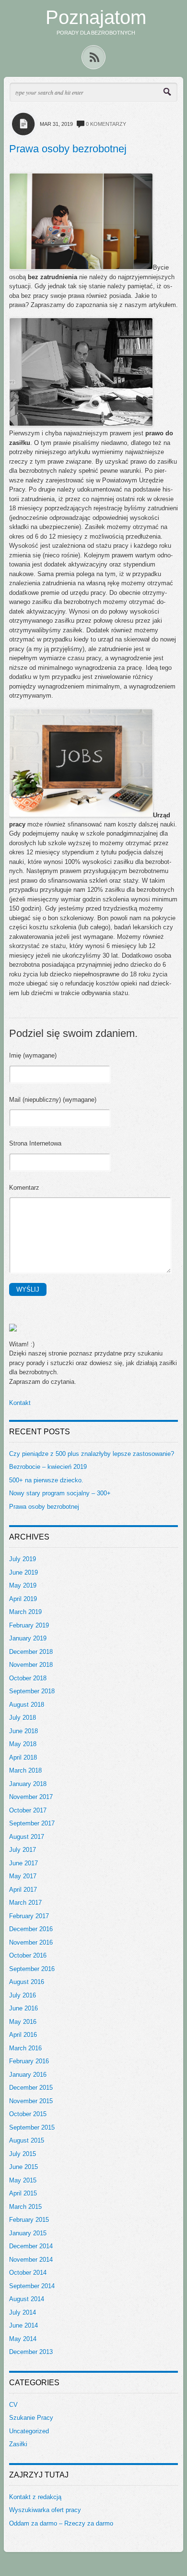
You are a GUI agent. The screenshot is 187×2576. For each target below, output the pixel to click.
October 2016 (28, 1955)
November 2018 (31, 1665)
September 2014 (32, 2286)
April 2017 (23, 1890)
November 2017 (31, 1797)
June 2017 (23, 1863)
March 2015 (25, 2207)
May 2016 (23, 2022)
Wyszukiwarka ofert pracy (45, 2510)
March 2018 (25, 1770)
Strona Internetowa (35, 1143)
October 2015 (28, 2114)
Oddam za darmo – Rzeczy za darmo (61, 2523)
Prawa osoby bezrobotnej (68, 149)
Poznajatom (96, 17)
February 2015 (29, 2220)
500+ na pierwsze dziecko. (46, 1480)
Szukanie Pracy (31, 2418)
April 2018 (23, 1757)
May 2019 (23, 1585)
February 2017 (29, 1916)
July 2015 (23, 2154)
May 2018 (23, 1744)
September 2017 (32, 1823)
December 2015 (31, 2088)
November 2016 (31, 1942)
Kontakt (20, 1403)
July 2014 (23, 2312)
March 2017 (25, 1903)
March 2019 (25, 1612)
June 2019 (23, 1572)
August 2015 (27, 2140)
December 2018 (31, 1652)
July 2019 (23, 1559)
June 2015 (23, 2167)
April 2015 (23, 2193)
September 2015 (32, 2127)
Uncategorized (29, 2431)
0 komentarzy (106, 124)
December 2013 (31, 2352)
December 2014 (31, 2246)
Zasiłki (18, 2444)
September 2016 (32, 1969)
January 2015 (28, 2233)
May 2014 (23, 2339)
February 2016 (29, 2061)
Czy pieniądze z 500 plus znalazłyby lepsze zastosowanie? (92, 1454)
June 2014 (23, 2325)
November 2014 (31, 2260)
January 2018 (28, 1784)
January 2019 (28, 1638)
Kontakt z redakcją (35, 2497)
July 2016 (23, 1995)
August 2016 (27, 1982)
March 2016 (25, 2048)
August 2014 (27, 2299)
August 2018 (27, 1705)
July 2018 (23, 1718)
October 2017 (28, 1810)
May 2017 (23, 1876)
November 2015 (31, 2101)
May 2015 (23, 2180)
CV (13, 2405)
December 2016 (31, 1929)
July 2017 (23, 1850)
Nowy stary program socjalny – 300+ (60, 1493)
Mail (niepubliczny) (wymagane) (53, 1100)
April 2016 (23, 2035)
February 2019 (29, 1625)
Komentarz (24, 1188)
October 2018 (28, 1678)
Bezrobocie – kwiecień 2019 (48, 1467)
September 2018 (32, 1691)
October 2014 (28, 2273)
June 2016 (23, 2008)
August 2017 (27, 1837)
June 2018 (23, 1731)
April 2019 (23, 1599)
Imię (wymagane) (33, 1055)
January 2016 (28, 2075)
